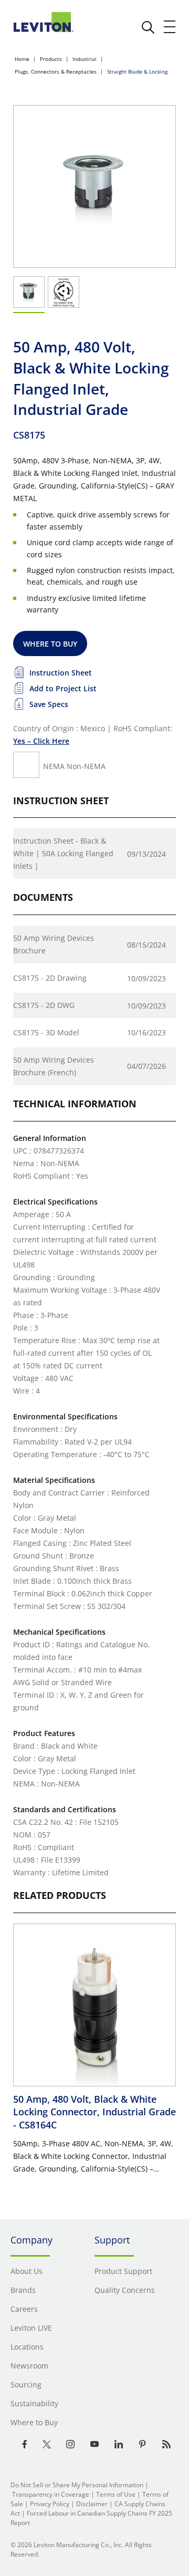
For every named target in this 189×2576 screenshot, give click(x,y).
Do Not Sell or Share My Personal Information (77, 2485)
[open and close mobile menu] (170, 27)
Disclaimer (92, 2504)
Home (22, 59)
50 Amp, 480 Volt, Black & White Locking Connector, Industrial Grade (94, 2112)
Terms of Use (116, 2494)
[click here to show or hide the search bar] (148, 27)
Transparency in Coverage (51, 2494)
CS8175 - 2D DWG (44, 1005)
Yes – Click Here (41, 741)
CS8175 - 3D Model (46, 1032)
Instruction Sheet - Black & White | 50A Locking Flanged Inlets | (63, 853)
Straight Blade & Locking (137, 71)
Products (51, 59)
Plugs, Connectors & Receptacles (56, 71)
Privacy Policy (50, 2504)
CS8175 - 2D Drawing (50, 978)
